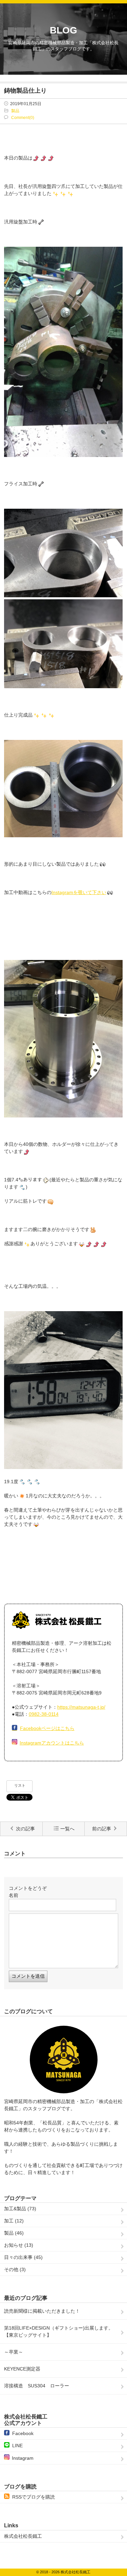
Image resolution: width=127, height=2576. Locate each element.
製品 (15, 111)
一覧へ (67, 1829)
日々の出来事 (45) (23, 2257)
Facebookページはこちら (47, 1728)
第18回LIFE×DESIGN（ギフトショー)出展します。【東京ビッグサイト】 (59, 2331)
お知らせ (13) (19, 2245)
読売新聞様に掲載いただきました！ (42, 2311)
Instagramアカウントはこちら (52, 1743)
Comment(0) (23, 118)
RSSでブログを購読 (34, 2497)
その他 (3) (15, 2269)
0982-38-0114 (44, 1714)
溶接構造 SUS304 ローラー (39, 2386)
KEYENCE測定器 (22, 2369)
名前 (14, 1895)
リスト (20, 1785)
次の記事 (25, 1829)
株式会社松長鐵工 (23, 2536)
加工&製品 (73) (20, 2209)
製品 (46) (14, 2233)
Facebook (23, 2433)
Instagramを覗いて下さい (79, 892)
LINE (17, 2446)
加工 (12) (14, 2221)
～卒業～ (14, 2352)
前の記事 (102, 1829)
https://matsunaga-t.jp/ (81, 1707)
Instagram (23, 2458)
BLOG (63, 30)
